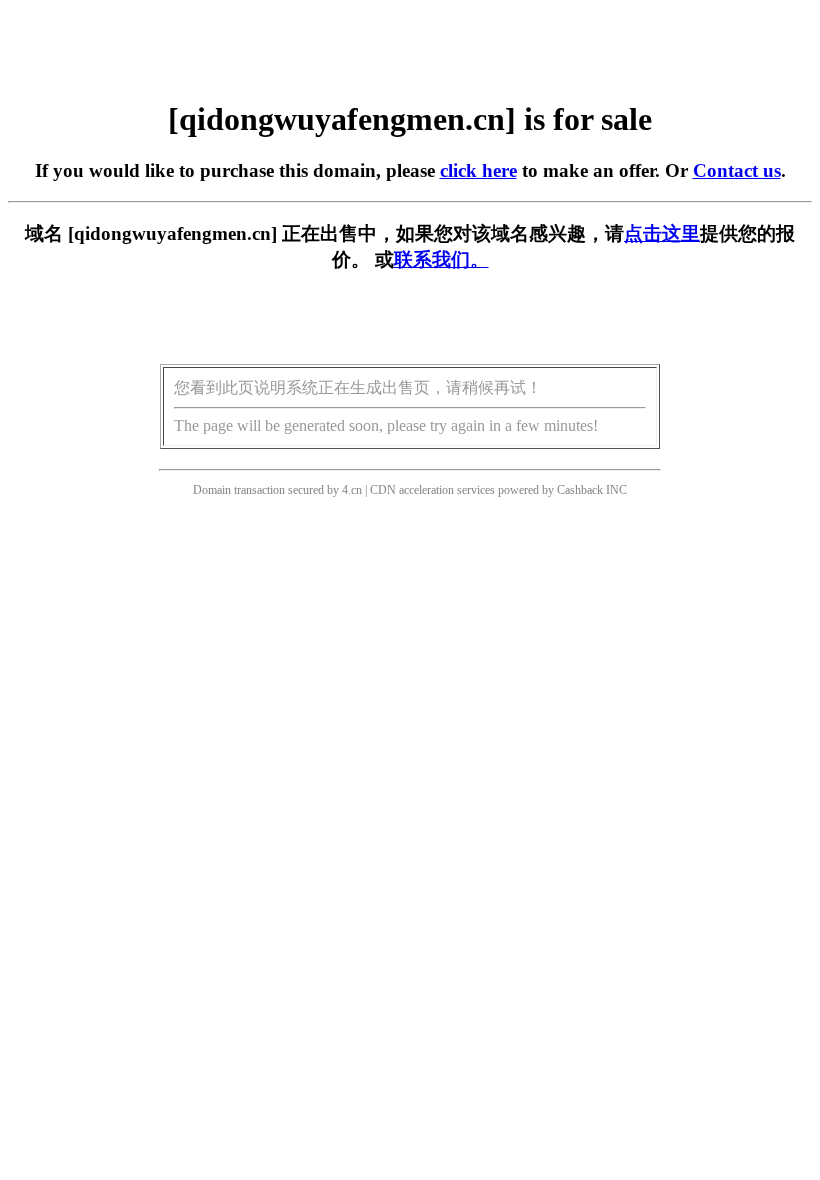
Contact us (737, 170)
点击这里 (662, 233)
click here (478, 170)
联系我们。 (441, 259)
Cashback (580, 490)
